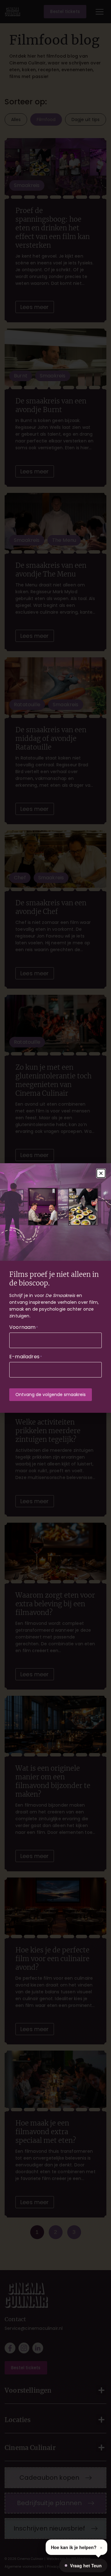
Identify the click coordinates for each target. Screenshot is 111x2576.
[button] (101, 1173)
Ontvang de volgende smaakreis (51, 1395)
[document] (55, 1288)
